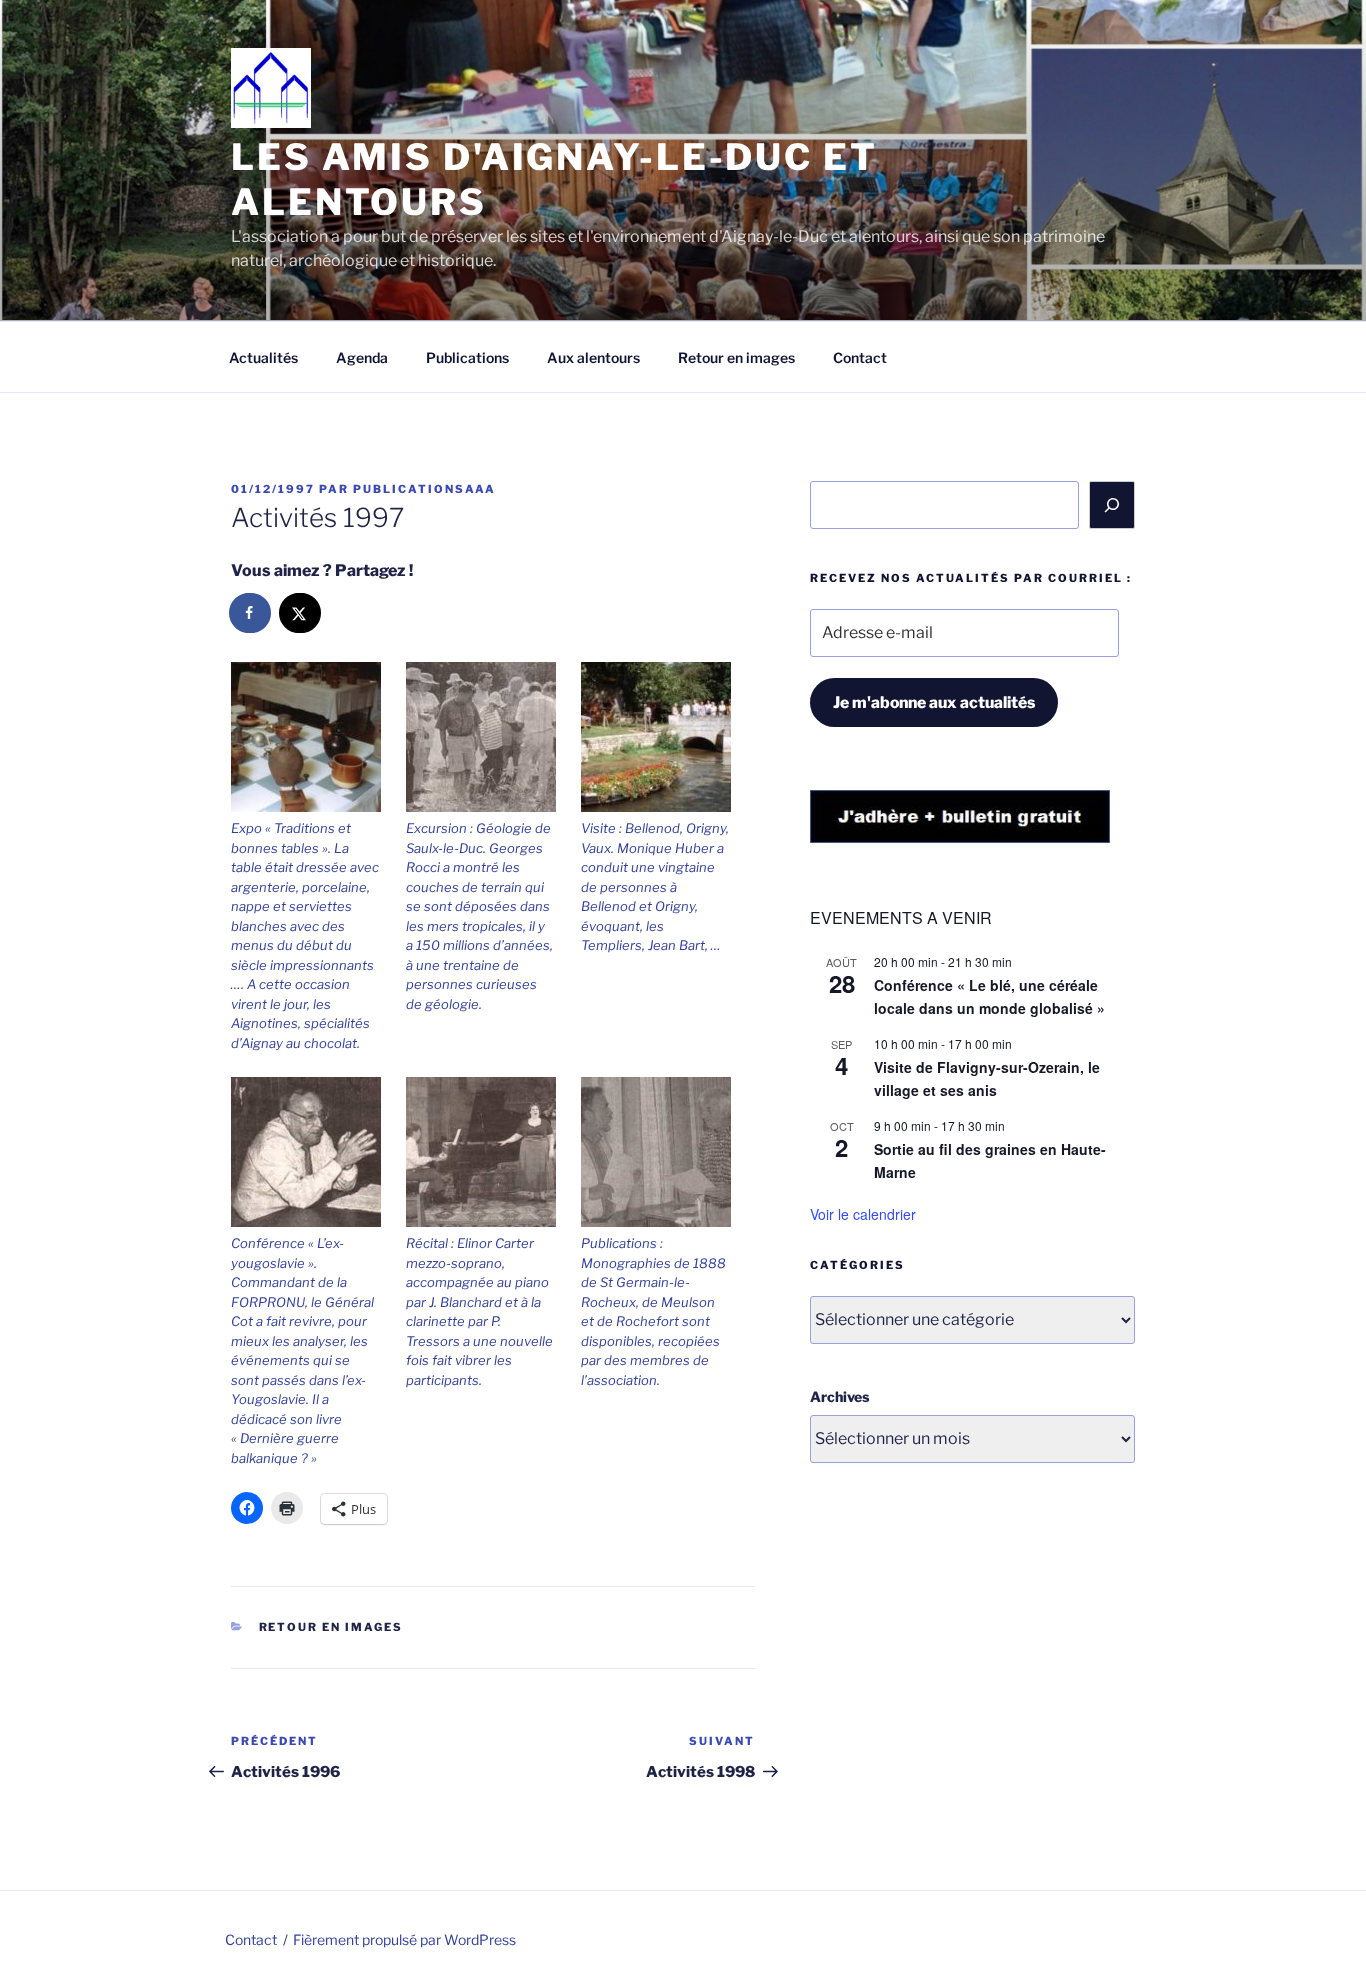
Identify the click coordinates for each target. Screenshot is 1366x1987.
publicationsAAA (424, 489)
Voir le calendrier (863, 1214)
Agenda (362, 357)
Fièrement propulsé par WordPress (404, 1939)
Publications (467, 357)
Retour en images (736, 357)
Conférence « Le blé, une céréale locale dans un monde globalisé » (989, 996)
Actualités (263, 357)
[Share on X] (301, 613)
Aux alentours (593, 357)
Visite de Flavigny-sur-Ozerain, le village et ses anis (987, 1078)
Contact (860, 357)
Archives (839, 1396)
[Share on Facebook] (251, 613)
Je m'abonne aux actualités (934, 702)
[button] (318, 857)
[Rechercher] (1112, 505)
